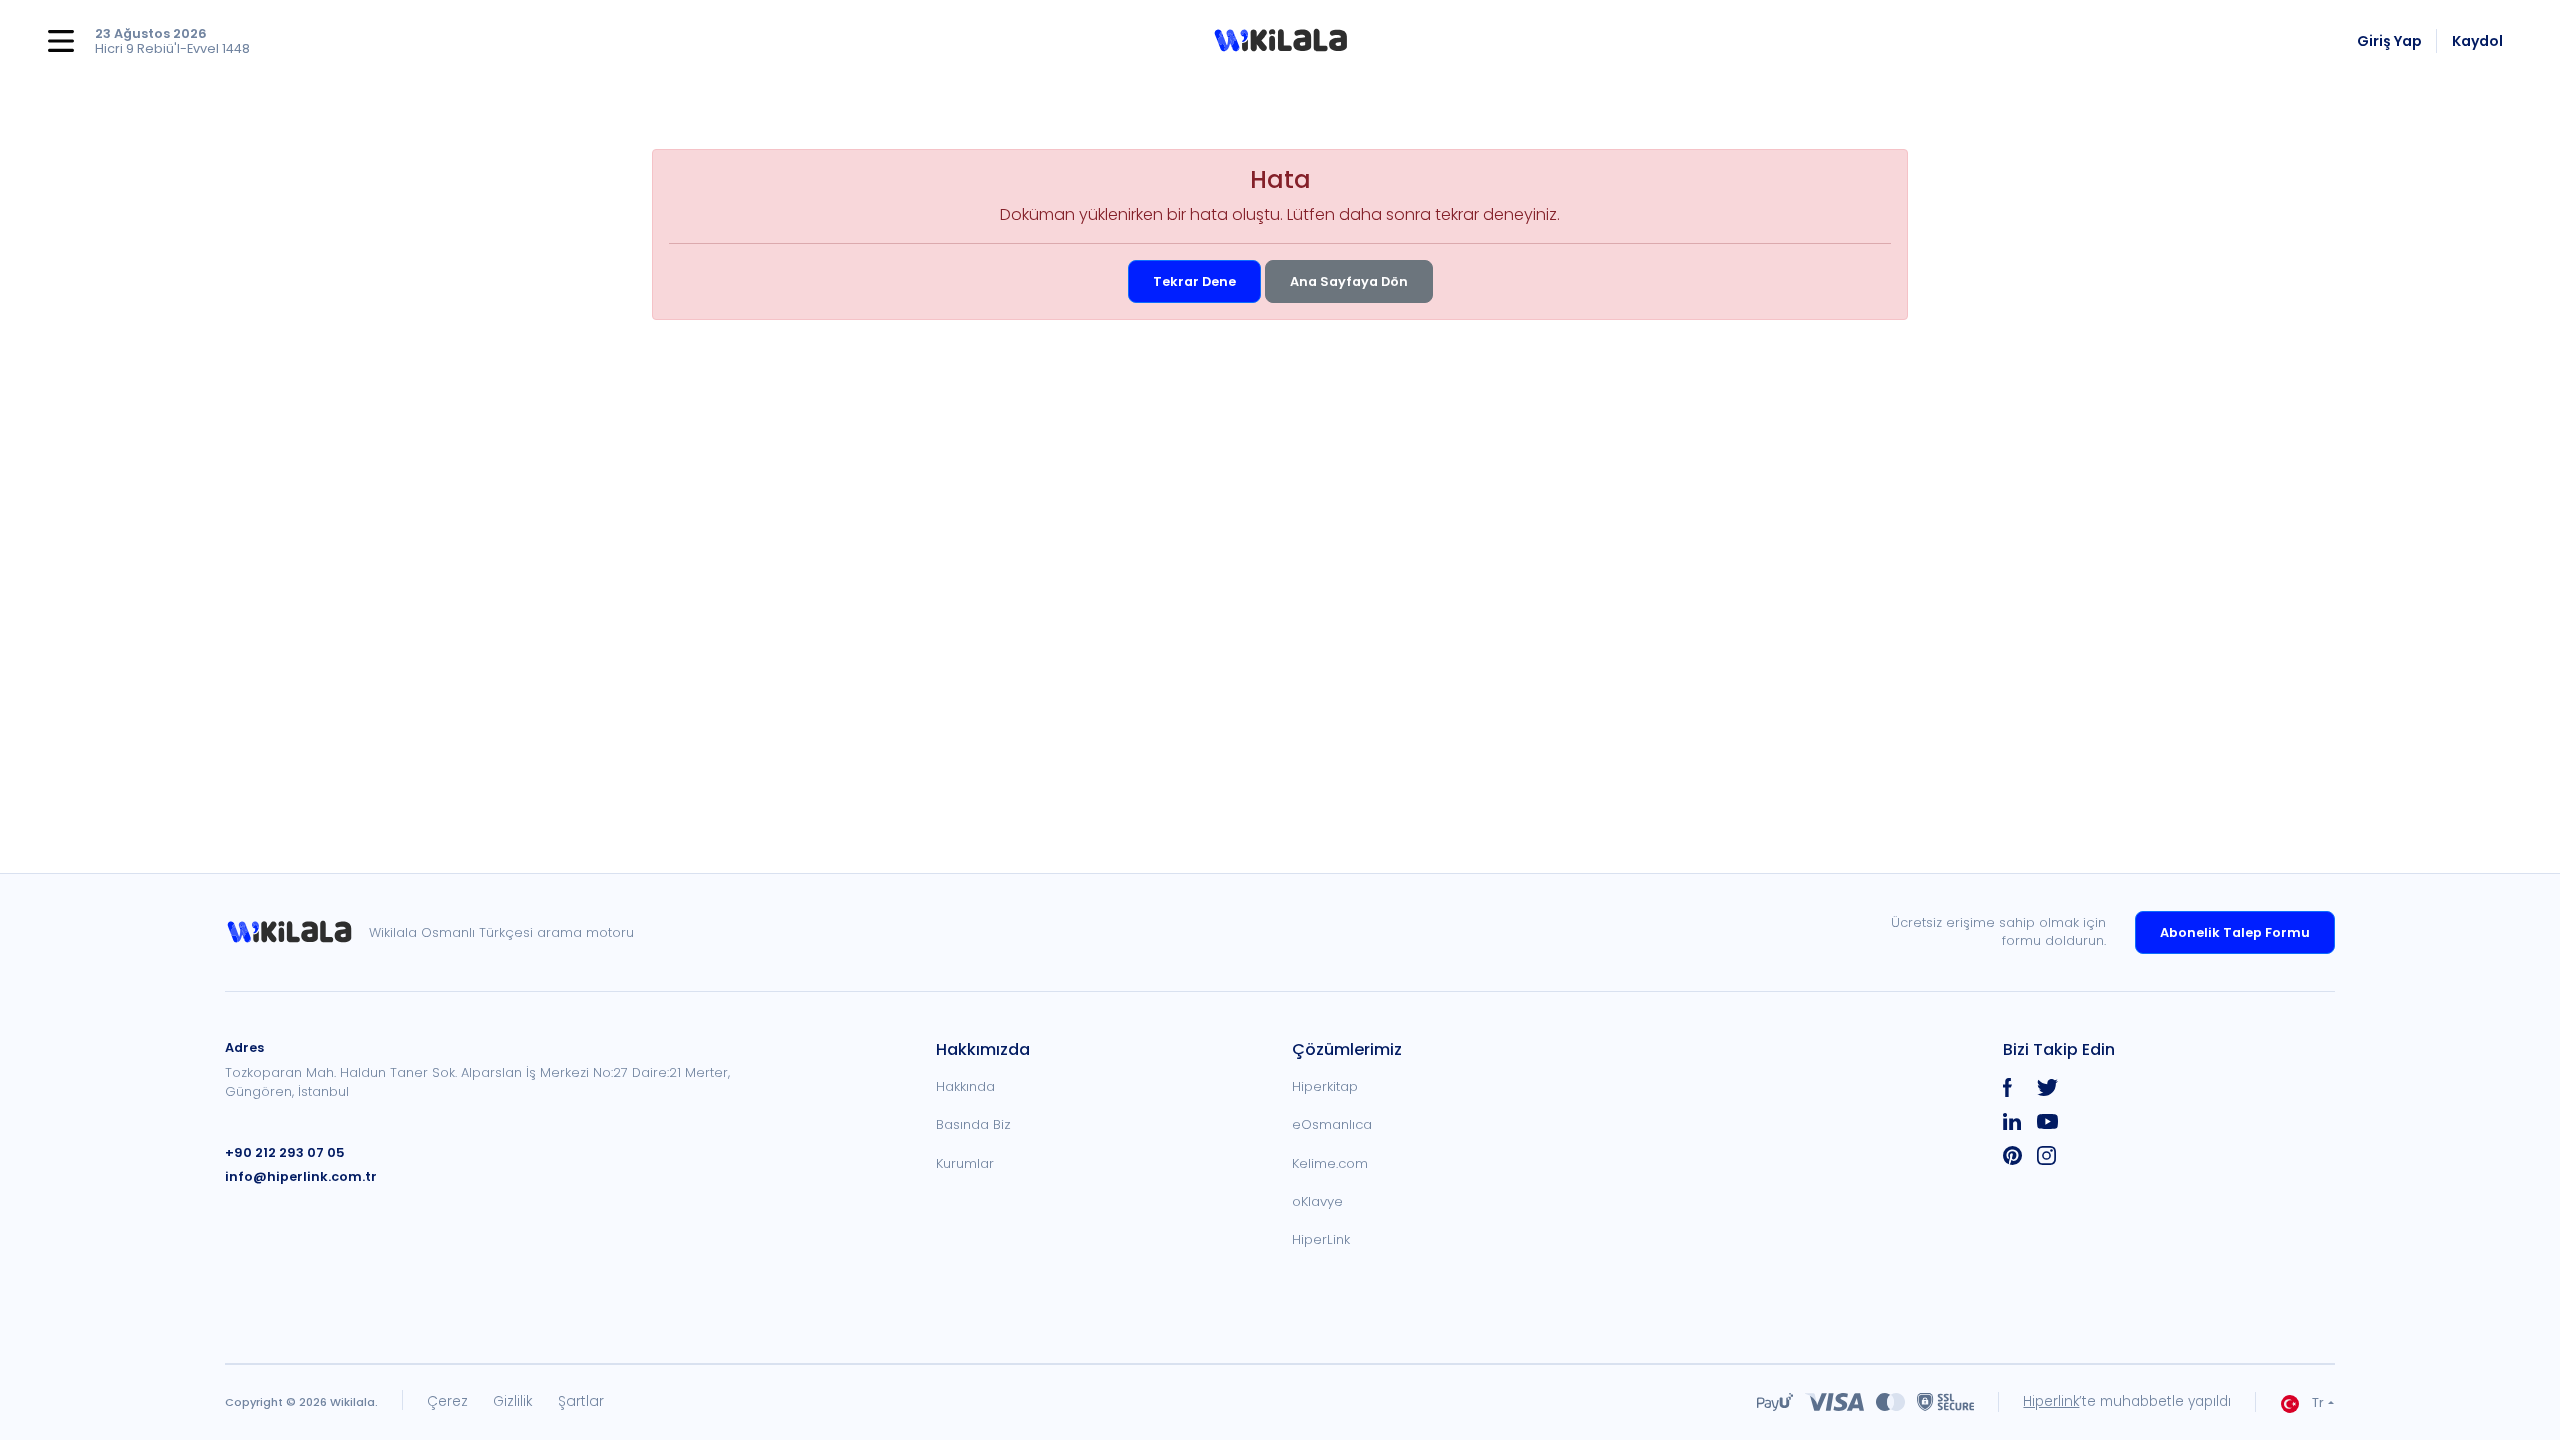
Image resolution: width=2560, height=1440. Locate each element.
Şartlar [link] (581, 1401)
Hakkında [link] (965, 1086)
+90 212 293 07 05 (285, 1152)
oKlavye (1317, 1201)
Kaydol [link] (2477, 41)
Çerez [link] (447, 1401)
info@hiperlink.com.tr (301, 1176)
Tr (2318, 1402)
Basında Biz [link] (973, 1124)
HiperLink (1321, 1239)
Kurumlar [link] (965, 1163)
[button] (1280, 41)
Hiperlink (2051, 1401)
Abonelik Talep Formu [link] (2235, 932)
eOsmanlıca (1332, 1124)
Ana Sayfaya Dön (1349, 281)
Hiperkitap (1325, 1086)
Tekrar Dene (1194, 281)
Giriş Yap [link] (2389, 41)
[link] (297, 932)
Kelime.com (1330, 1163)
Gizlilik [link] (513, 1401)
